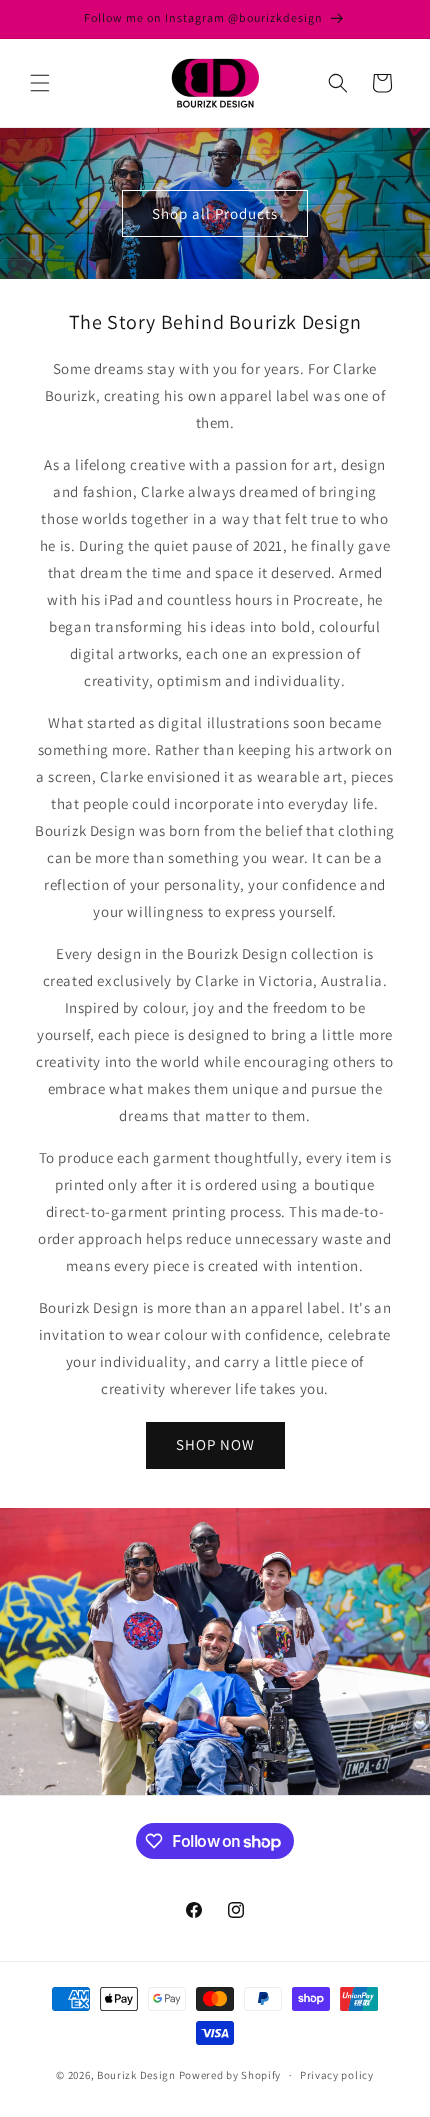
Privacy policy (337, 2075)
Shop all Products (215, 212)
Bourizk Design (136, 2075)
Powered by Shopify (230, 2075)
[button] (40, 83)
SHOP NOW (215, 1444)
